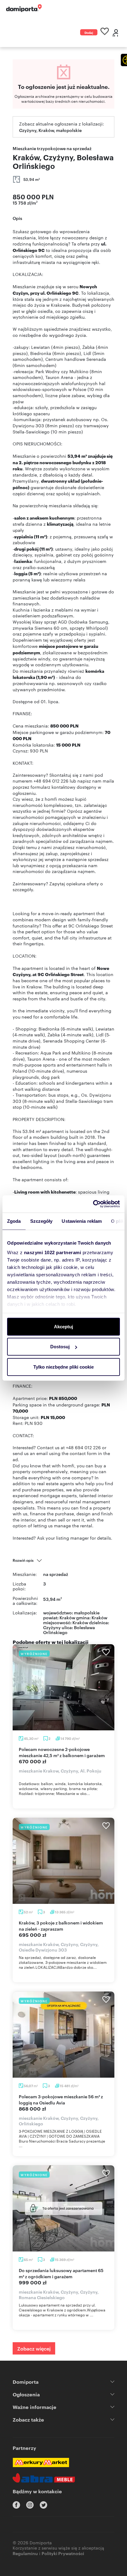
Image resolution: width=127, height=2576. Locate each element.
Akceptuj (63, 1326)
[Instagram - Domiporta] (30, 2505)
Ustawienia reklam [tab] (82, 1221)
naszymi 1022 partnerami (53, 1252)
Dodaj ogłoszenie (89, 33)
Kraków (80, 1622)
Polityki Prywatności (63, 2553)
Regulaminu (25, 2553)
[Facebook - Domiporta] (16, 2505)
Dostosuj (60, 1347)
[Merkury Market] (41, 2462)
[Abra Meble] (44, 2478)
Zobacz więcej (34, 2348)
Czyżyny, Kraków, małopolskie (50, 130)
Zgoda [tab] (14, 1221)
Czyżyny (52, 1627)
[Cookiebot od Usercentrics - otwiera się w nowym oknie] (93, 1204)
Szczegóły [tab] (41, 1221)
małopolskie (87, 1612)
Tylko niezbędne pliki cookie (63, 1367)
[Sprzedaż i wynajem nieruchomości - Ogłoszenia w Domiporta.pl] (24, 8)
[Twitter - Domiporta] (43, 2505)
